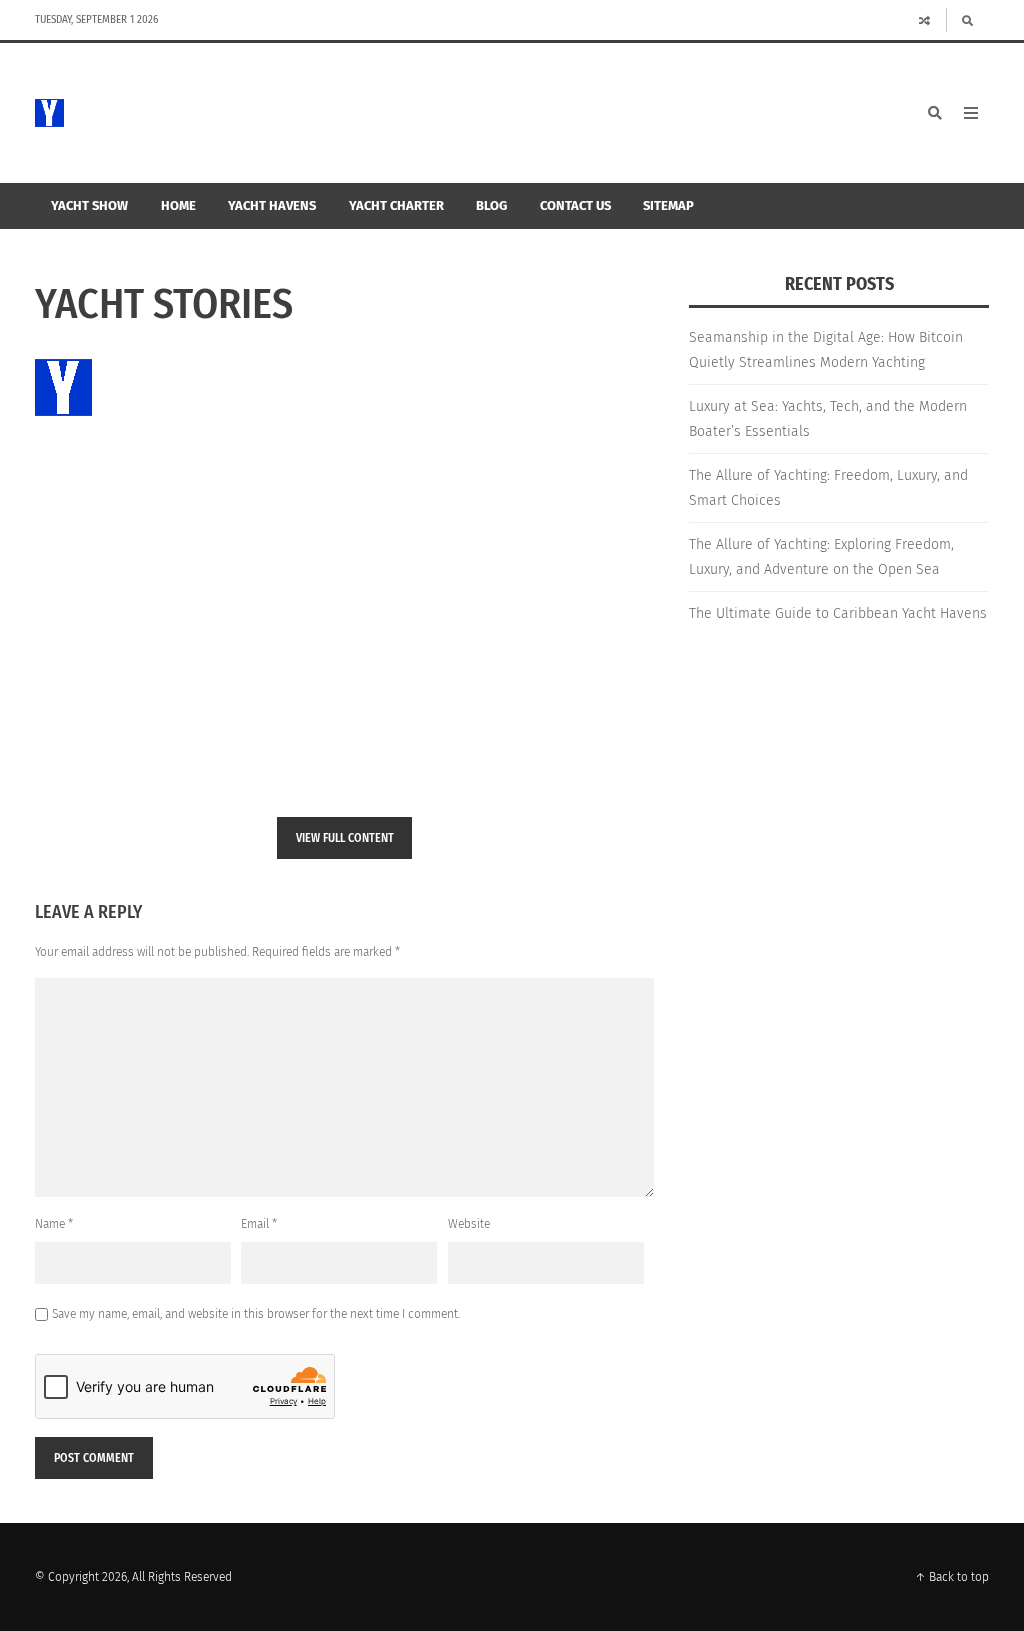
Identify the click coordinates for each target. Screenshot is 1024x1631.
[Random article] (925, 20)
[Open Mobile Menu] (971, 113)
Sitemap (668, 205)
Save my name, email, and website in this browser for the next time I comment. (256, 1314)
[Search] (967, 20)
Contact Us (575, 205)
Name (54, 1224)
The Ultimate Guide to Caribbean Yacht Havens (838, 613)
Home (178, 205)
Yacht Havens (272, 205)
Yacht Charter (396, 205)
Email (259, 1224)
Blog (491, 205)
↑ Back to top (952, 1577)
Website (469, 1224)
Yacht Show (89, 205)
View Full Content (345, 838)
